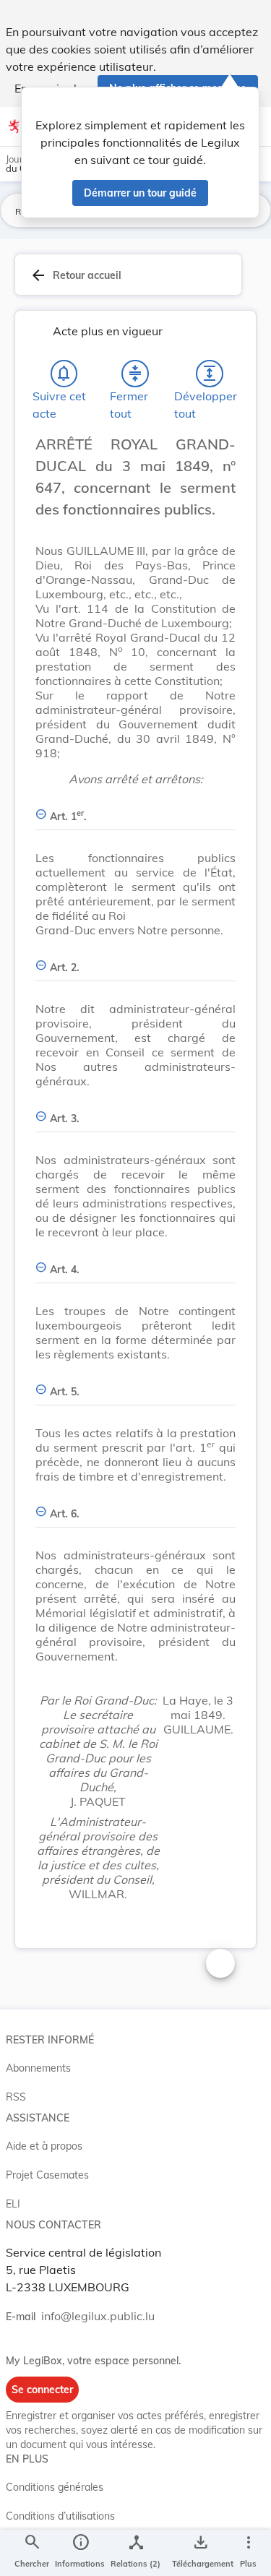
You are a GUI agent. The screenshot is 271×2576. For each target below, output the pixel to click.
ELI (13, 2204)
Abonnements (38, 2068)
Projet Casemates (47, 2175)
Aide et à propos (44, 2146)
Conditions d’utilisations (60, 2516)
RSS (16, 2097)
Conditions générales (55, 2487)
